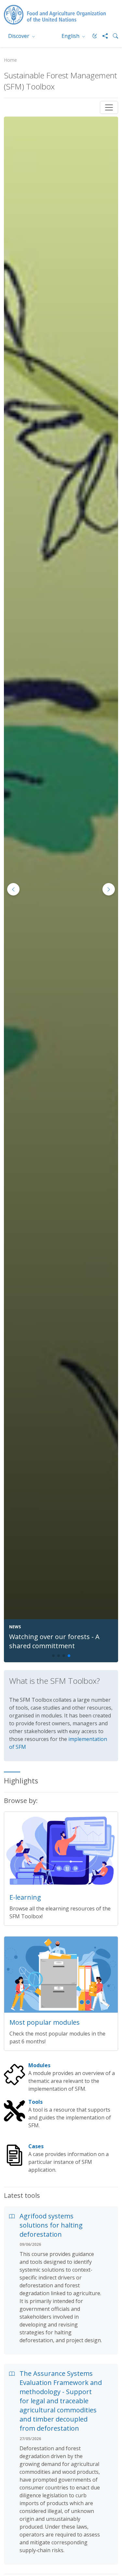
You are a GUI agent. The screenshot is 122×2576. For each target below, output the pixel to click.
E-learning (25, 1897)
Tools (35, 2102)
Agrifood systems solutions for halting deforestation (51, 2225)
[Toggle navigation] (109, 107)
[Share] (102, 36)
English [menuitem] (71, 36)
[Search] (113, 36)
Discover (19, 36)
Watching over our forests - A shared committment (54, 1641)
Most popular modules (45, 2022)
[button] (109, 889)
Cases (36, 2146)
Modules (39, 2065)
